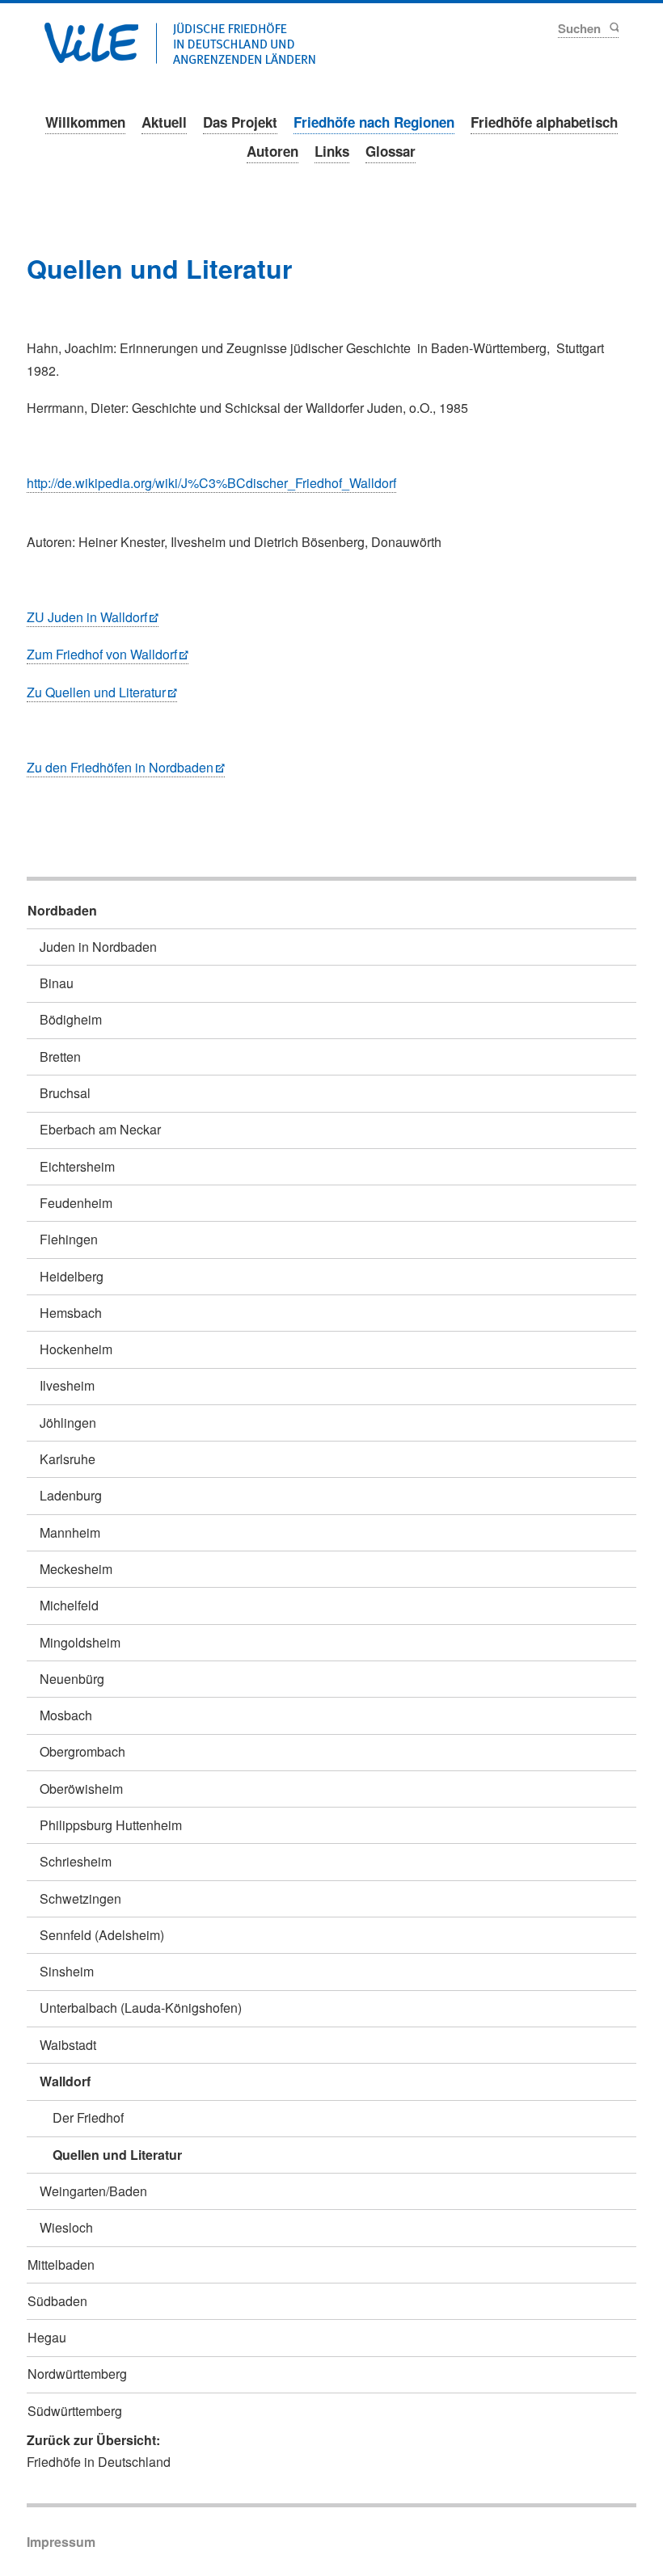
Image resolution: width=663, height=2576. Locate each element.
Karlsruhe (68, 1459)
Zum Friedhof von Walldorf (102, 654)
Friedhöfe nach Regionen (374, 122)
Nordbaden (62, 910)
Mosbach (66, 1715)
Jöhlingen (68, 1423)
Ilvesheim (67, 1385)
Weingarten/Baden (93, 2191)
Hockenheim (76, 1349)
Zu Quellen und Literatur (96, 692)
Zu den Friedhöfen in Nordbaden (120, 767)
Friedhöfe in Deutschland (99, 2462)
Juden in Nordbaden (98, 947)
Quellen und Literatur (117, 2155)
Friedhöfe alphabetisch (544, 122)
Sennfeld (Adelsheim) (102, 1935)
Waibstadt (68, 2045)
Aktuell (164, 122)
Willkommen (85, 122)
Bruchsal (65, 1093)
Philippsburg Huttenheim (111, 1825)
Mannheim (70, 1532)
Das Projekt (240, 122)
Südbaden (57, 2301)
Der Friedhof (88, 2117)
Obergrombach (82, 1751)
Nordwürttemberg (77, 2374)
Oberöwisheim (81, 1789)
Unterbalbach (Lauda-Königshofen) (141, 2008)
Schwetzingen (80, 1898)
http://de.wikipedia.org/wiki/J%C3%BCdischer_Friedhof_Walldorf (211, 483)
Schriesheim (76, 1861)
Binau (57, 983)
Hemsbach (71, 1313)
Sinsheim (67, 1971)
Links (332, 151)
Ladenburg (71, 1495)
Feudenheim (76, 1203)
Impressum (61, 2542)
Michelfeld (69, 1605)
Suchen (613, 27)
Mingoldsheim (80, 1642)
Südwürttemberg (75, 2411)
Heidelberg (72, 1276)
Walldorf (65, 2081)
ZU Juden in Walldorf (87, 617)
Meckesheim (76, 1569)
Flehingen (69, 1239)
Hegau (47, 2337)
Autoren (272, 151)
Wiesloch (66, 2227)
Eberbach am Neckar (100, 1129)
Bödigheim (71, 1019)
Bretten (60, 1056)
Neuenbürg (72, 1679)
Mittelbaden (61, 2265)
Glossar (391, 151)
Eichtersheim (77, 1166)
